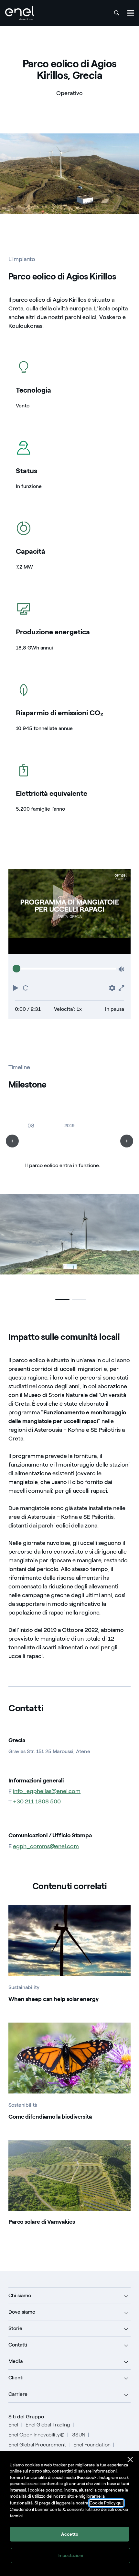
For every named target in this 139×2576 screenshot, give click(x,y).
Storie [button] (15, 2328)
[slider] (16, 969)
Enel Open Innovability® (37, 2435)
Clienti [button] (16, 2378)
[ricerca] (117, 13)
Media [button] (16, 2361)
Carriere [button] (18, 2394)
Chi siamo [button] (20, 2295)
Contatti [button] (18, 2345)
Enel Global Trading (48, 2425)
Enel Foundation (92, 2445)
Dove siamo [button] (22, 2312)
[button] (16, 987)
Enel (13, 2425)
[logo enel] (20, 13)
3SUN (79, 2435)
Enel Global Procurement (37, 2445)
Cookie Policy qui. (107, 2503)
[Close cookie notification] (130, 2460)
